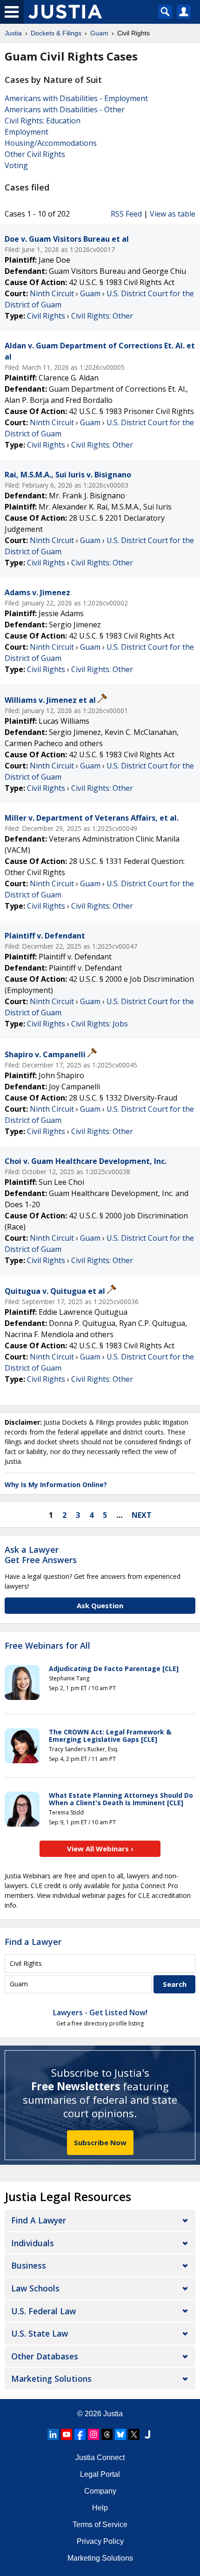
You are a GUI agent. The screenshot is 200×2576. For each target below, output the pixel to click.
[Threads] (107, 2434)
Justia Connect (100, 2457)
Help (100, 2508)
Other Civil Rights (35, 154)
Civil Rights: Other (102, 316)
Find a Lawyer (33, 1942)
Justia (113, 2414)
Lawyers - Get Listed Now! (100, 2012)
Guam (90, 293)
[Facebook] (80, 2434)
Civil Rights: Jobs (100, 1024)
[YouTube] (67, 2434)
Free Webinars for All (47, 1646)
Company (100, 2491)
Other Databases (45, 2356)
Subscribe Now (100, 2142)
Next (142, 1515)
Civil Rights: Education (43, 121)
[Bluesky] (120, 2434)
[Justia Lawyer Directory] (147, 2434)
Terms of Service (100, 2525)
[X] (134, 2434)
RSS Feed (126, 214)
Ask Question (100, 1605)
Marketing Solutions (51, 2379)
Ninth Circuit (52, 293)
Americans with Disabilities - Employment (76, 98)
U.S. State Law (40, 2333)
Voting (16, 165)
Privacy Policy (100, 2541)
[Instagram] (93, 2434)
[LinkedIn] (53, 2434)
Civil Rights (46, 316)
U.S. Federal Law (43, 2311)
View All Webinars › (100, 1849)
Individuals (33, 2243)
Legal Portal (100, 2474)
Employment (27, 132)
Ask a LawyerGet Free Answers (41, 1555)
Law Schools (35, 2288)
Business (29, 2265)
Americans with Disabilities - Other (65, 109)
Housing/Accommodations (51, 143)
